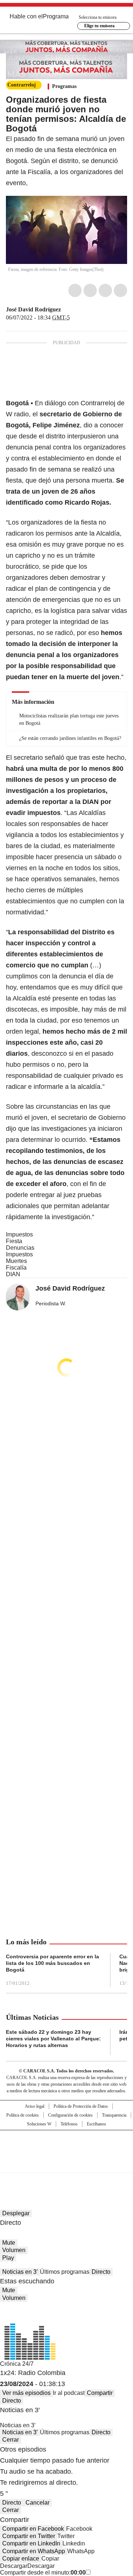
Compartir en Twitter (29, 2536)
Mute (9, 2243)
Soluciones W (39, 2124)
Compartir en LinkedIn (31, 2543)
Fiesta (14, 1241)
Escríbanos (96, 2124)
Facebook (75, 290)
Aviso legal (35, 2106)
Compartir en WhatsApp (34, 2551)
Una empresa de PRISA (66, 2147)
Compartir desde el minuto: (43, 2573)
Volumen (14, 2250)
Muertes (16, 1261)
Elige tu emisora (99, 26)
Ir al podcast (69, 2393)
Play (8, 2258)
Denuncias (20, 1248)
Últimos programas (65, 2272)
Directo (101, 2272)
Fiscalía (16, 1268)
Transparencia (114, 2115)
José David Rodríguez (33, 309)
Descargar (14, 2566)
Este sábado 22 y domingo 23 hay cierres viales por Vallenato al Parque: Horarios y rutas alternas (53, 2039)
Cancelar (37, 2503)
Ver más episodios (26, 2393)
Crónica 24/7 (17, 2364)
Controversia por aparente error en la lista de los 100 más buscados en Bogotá (52, 1963)
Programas (64, 86)
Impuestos (19, 1234)
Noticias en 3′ (20, 2272)
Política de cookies (23, 2115)
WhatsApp (120, 290)
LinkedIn (105, 290)
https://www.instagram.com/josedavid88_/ (75, 310)
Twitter (90, 290)
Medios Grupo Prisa (67, 2164)
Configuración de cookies (70, 2115)
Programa (56, 16)
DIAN (13, 1274)
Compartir (100, 2393)
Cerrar (11, 2440)
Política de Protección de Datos (81, 2106)
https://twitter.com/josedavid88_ (66, 310)
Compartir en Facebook (33, 2529)
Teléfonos (69, 2124)
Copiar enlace (21, 2559)
